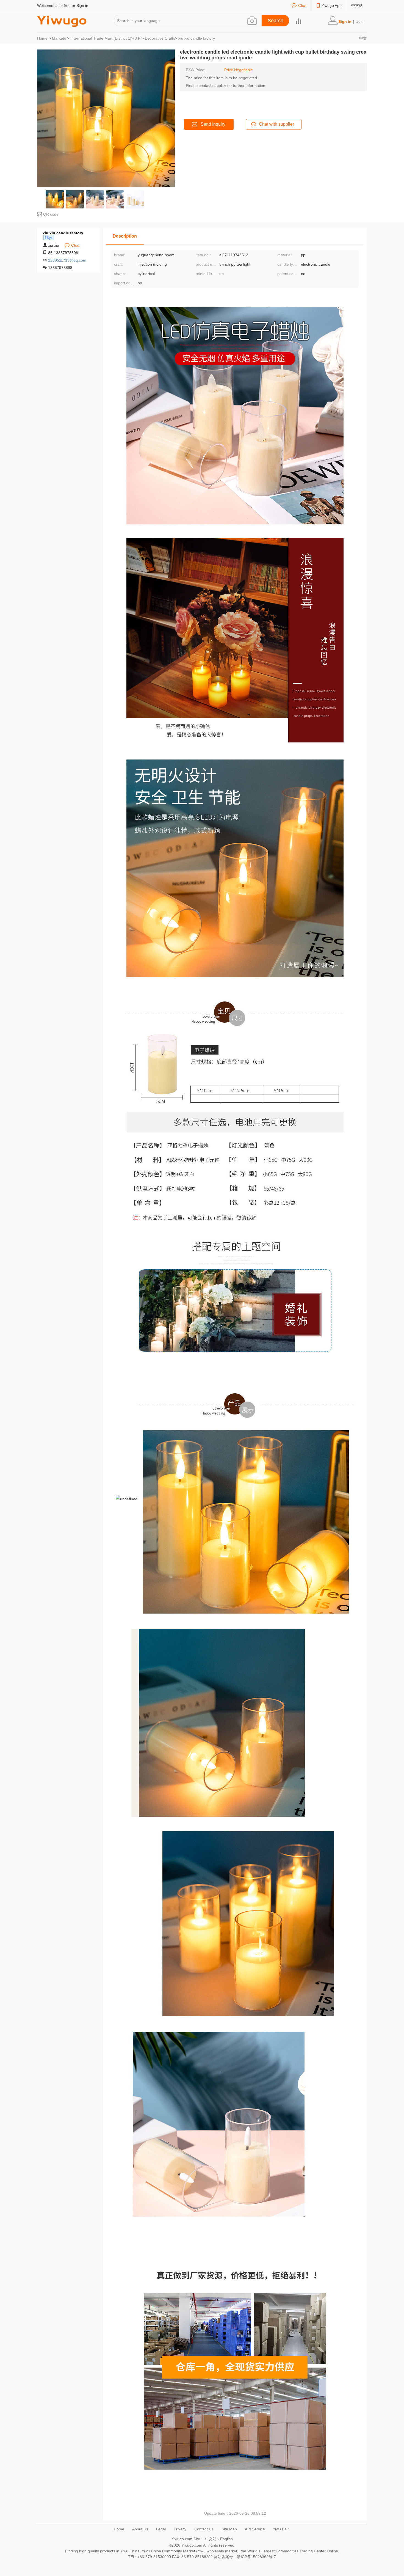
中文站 (357, 5)
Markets (59, 38)
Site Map (229, 2529)
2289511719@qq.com (67, 260)
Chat (302, 5)
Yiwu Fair (281, 2529)
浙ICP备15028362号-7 (256, 2557)
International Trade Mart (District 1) (101, 38)
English (226, 2539)
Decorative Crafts (160, 38)
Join (360, 21)
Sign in (82, 5)
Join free (63, 5)
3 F (138, 38)
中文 (363, 38)
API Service (255, 2529)
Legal (161, 2529)
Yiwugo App (332, 5)
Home (42, 38)
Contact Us (204, 2529)
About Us (140, 2529)
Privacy (180, 2529)
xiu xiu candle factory (197, 38)
